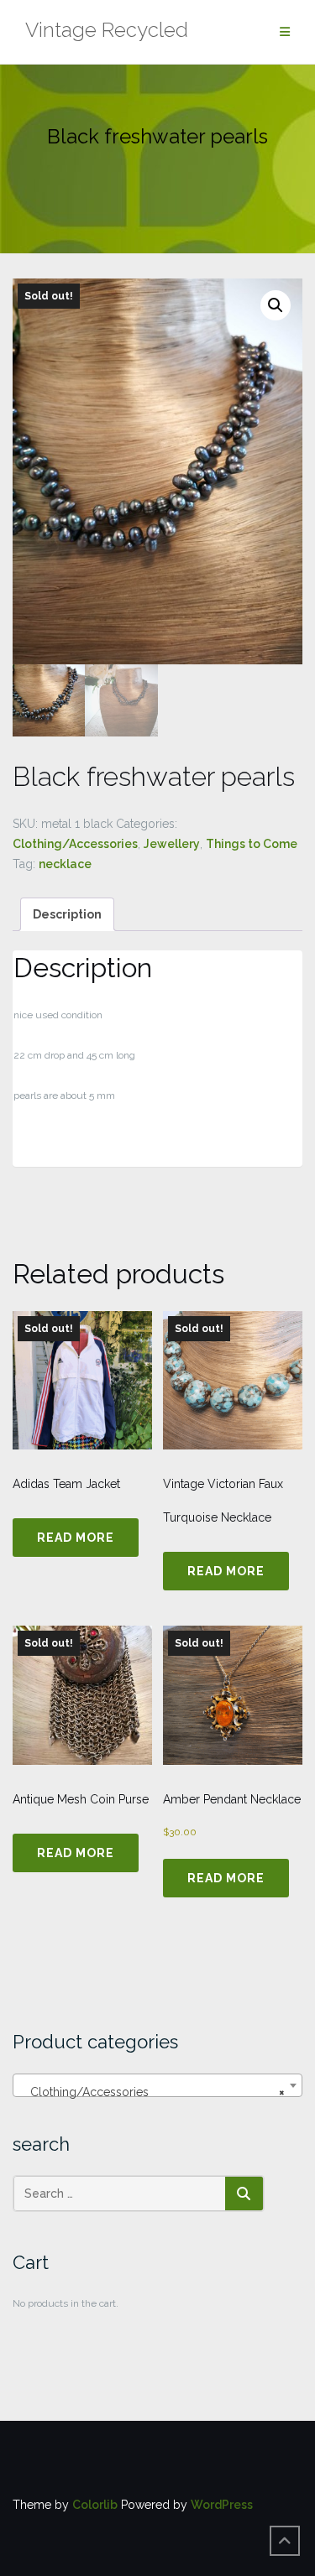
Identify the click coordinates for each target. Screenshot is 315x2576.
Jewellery (172, 844)
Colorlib (95, 2505)
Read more (76, 1538)
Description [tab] (67, 914)
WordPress (222, 2505)
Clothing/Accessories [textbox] (152, 2092)
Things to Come (252, 844)
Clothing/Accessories (75, 844)
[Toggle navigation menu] (285, 32)
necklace (65, 864)
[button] (276, 305)
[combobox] (157, 2085)
